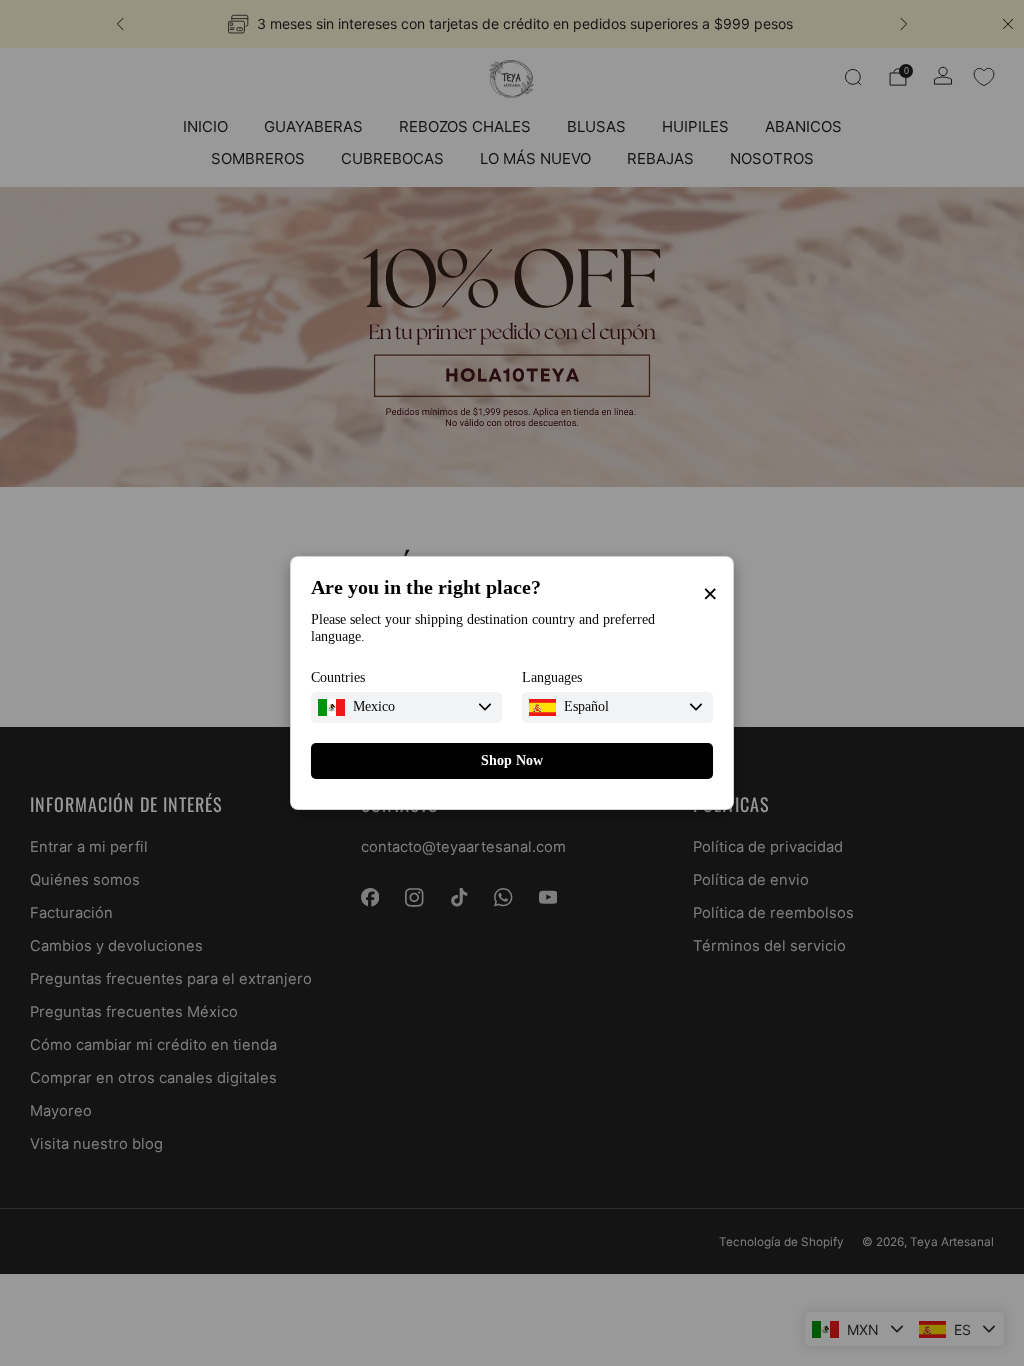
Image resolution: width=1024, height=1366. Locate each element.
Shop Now (512, 760)
